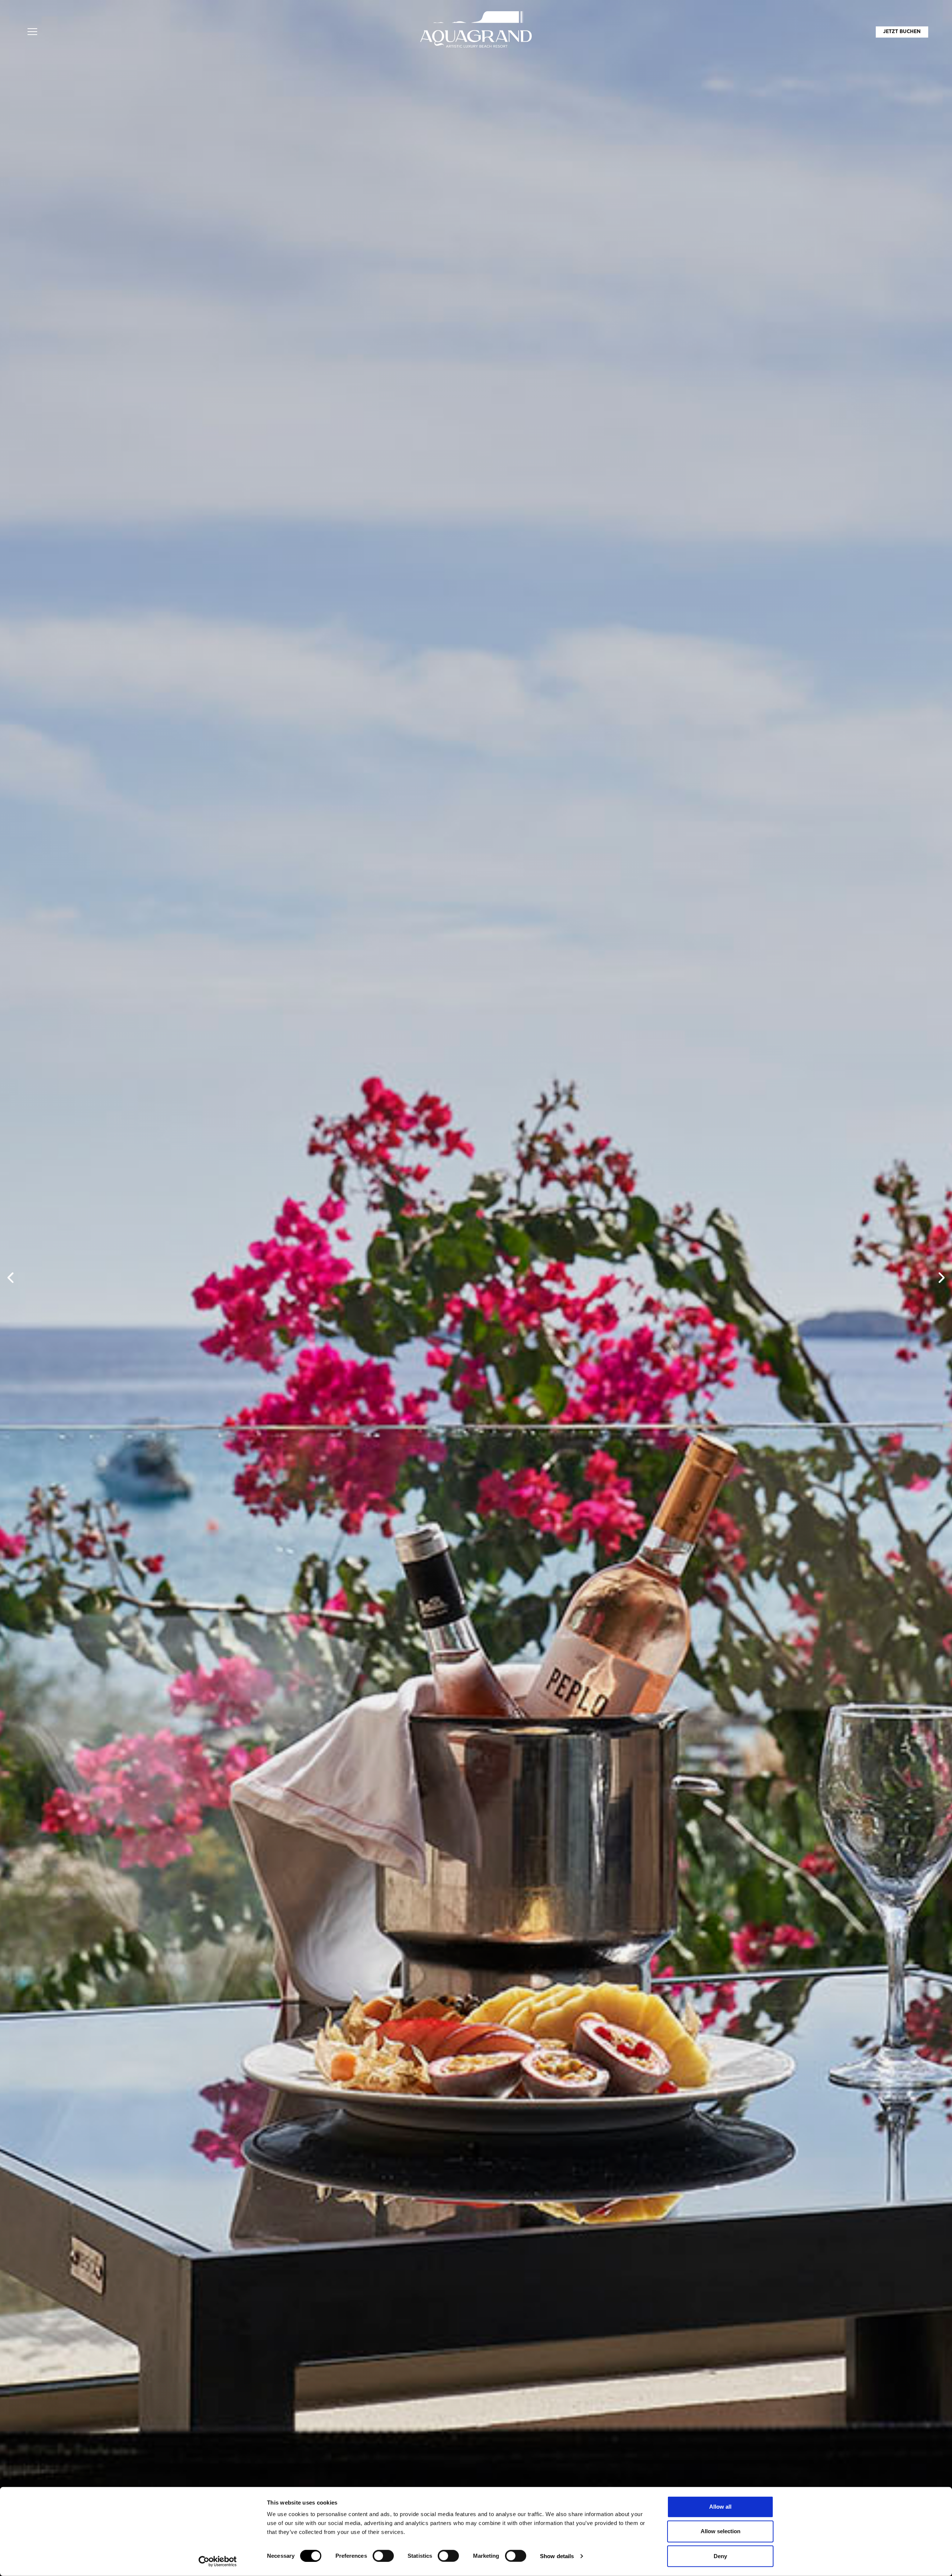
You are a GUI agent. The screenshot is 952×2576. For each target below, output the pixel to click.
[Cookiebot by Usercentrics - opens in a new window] (218, 2561)
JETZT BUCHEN (902, 32)
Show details (557, 2556)
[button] (32, 32)
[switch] (383, 2556)
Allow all (720, 2507)
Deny (720, 2556)
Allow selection (721, 2531)
